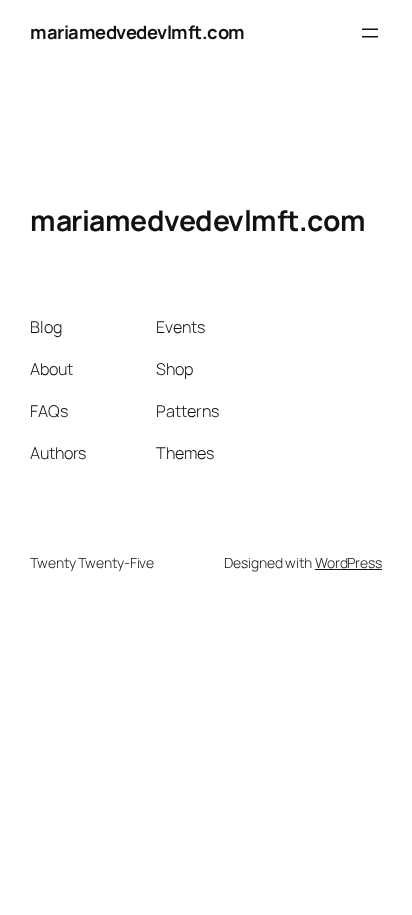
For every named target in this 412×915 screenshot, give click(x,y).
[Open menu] (370, 33)
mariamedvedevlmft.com (137, 32)
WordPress (348, 562)
